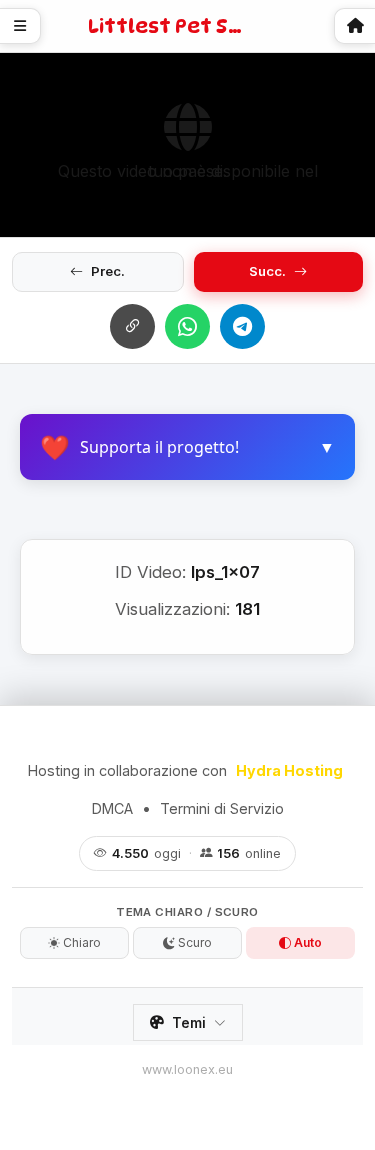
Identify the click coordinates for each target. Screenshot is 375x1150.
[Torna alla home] (355, 26)
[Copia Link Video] (132, 326)
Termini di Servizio (222, 808)
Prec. (108, 271)
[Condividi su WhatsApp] (187, 326)
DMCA (112, 808)
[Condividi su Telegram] (242, 326)
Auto (306, 942)
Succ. (267, 271)
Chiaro (80, 942)
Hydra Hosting (289, 770)
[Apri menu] (20, 26)
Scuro (193, 942)
